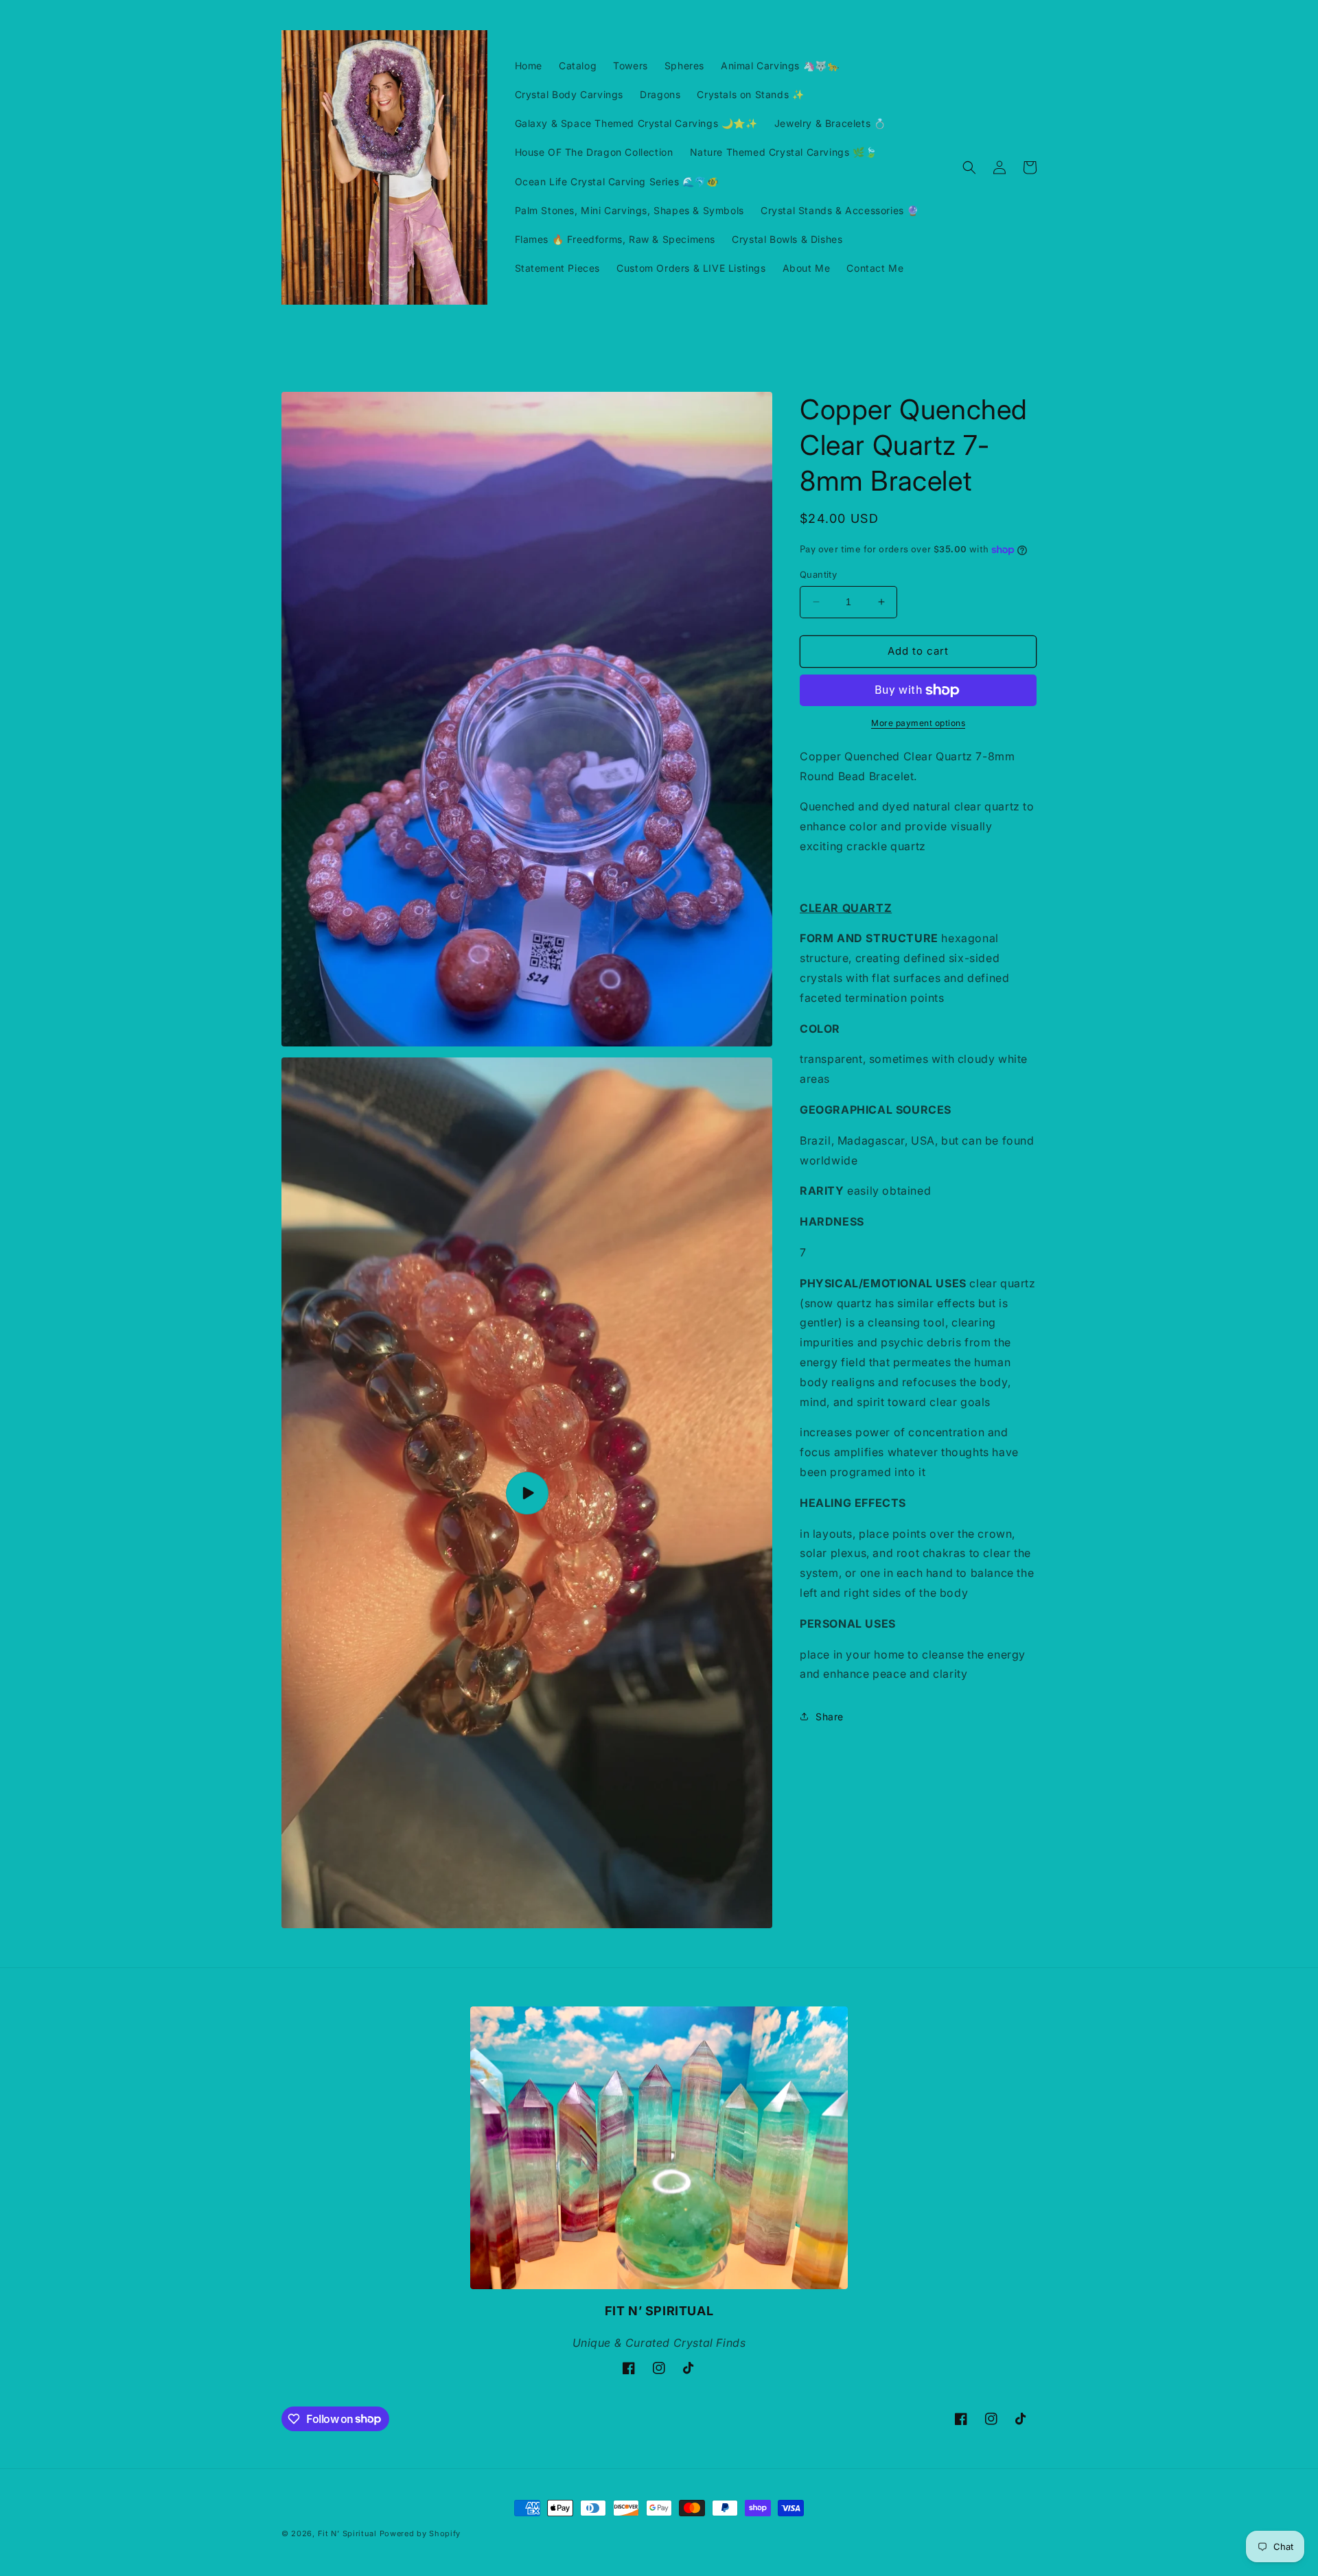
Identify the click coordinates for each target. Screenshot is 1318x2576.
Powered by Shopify (420, 2533)
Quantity (818, 574)
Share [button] (830, 1717)
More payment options (918, 723)
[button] (969, 167)
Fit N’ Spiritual (347, 2533)
